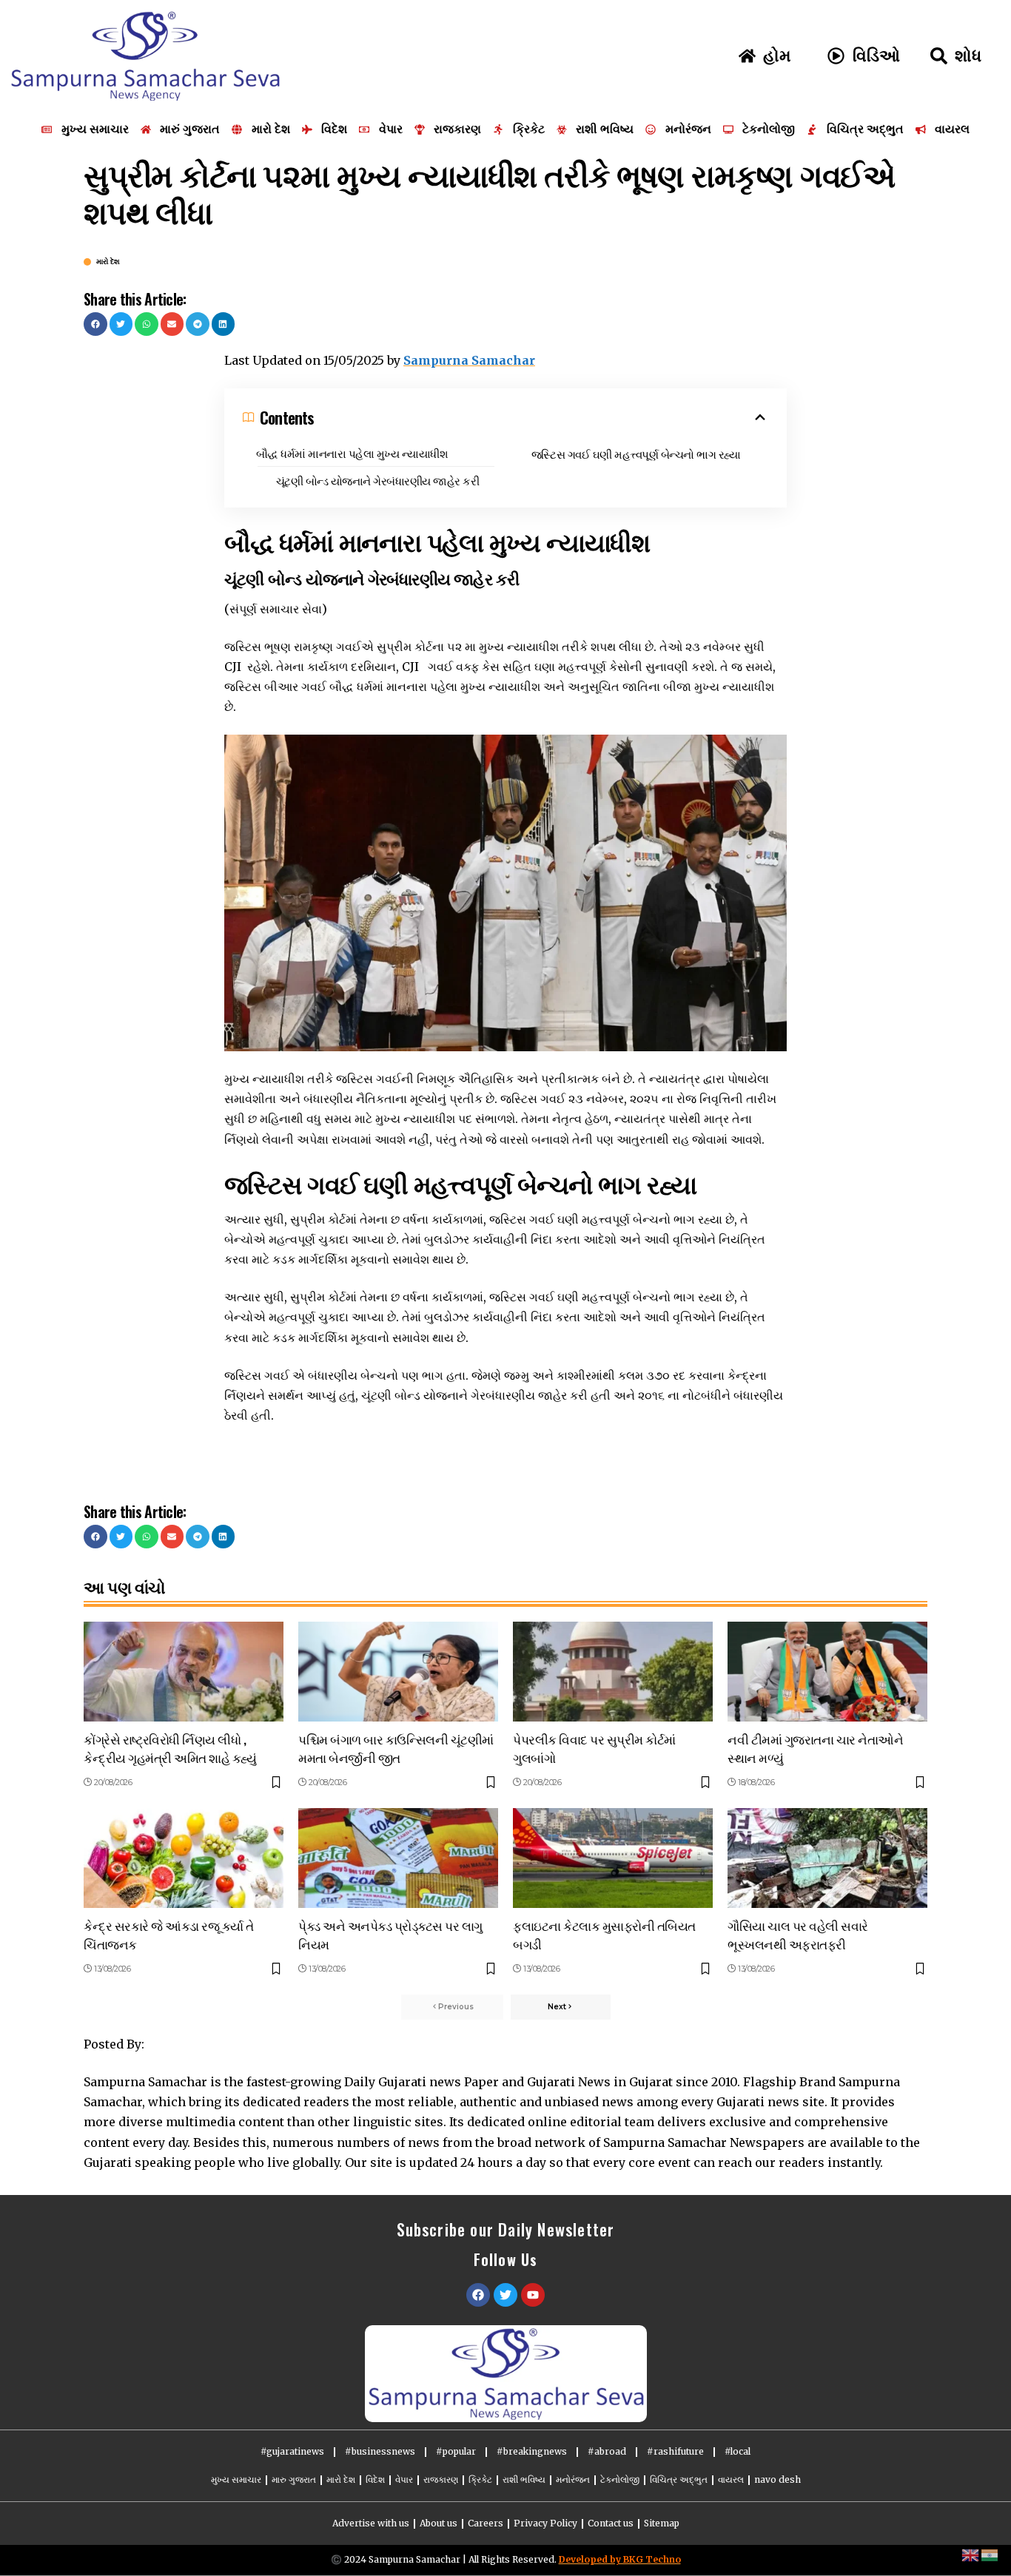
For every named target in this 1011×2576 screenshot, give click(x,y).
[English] (971, 2555)
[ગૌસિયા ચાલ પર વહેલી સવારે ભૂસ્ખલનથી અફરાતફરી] (827, 1858)
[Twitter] (505, 2295)
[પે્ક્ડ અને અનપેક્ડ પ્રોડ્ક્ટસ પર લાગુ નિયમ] (398, 1858)
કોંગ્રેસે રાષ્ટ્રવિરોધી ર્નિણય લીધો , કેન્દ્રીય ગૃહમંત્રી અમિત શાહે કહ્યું (170, 1748)
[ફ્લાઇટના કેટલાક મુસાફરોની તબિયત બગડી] (613, 1858)
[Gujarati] (990, 2555)
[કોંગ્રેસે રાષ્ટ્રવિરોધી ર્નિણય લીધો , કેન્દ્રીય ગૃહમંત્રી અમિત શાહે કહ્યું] (184, 1672)
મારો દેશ (108, 262)
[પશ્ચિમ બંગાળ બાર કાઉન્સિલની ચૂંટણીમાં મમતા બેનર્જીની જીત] (398, 1672)
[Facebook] (478, 2295)
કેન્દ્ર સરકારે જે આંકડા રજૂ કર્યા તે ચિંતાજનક (169, 1935)
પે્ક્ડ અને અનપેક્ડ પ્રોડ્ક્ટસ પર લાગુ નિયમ (390, 1935)
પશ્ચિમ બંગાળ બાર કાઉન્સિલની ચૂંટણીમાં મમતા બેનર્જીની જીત (396, 1748)
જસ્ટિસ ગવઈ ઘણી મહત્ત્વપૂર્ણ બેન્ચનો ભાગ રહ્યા (636, 454)
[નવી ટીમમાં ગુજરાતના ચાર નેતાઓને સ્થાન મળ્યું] (827, 1672)
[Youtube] (533, 2295)
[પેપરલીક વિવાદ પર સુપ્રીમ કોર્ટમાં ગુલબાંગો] (613, 1672)
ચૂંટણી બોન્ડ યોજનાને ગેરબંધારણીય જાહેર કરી (378, 480)
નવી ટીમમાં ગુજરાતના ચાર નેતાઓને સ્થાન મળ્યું (815, 1748)
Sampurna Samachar (469, 360)
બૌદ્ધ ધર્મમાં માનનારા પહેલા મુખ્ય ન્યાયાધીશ (352, 453)
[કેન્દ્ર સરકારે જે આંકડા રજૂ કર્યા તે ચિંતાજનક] (184, 1858)
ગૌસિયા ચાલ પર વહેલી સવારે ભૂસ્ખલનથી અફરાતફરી (798, 1935)
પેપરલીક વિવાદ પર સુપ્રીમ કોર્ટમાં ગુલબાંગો (594, 1748)
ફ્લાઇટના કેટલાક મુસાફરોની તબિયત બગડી (604, 1935)
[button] (95, 324)
